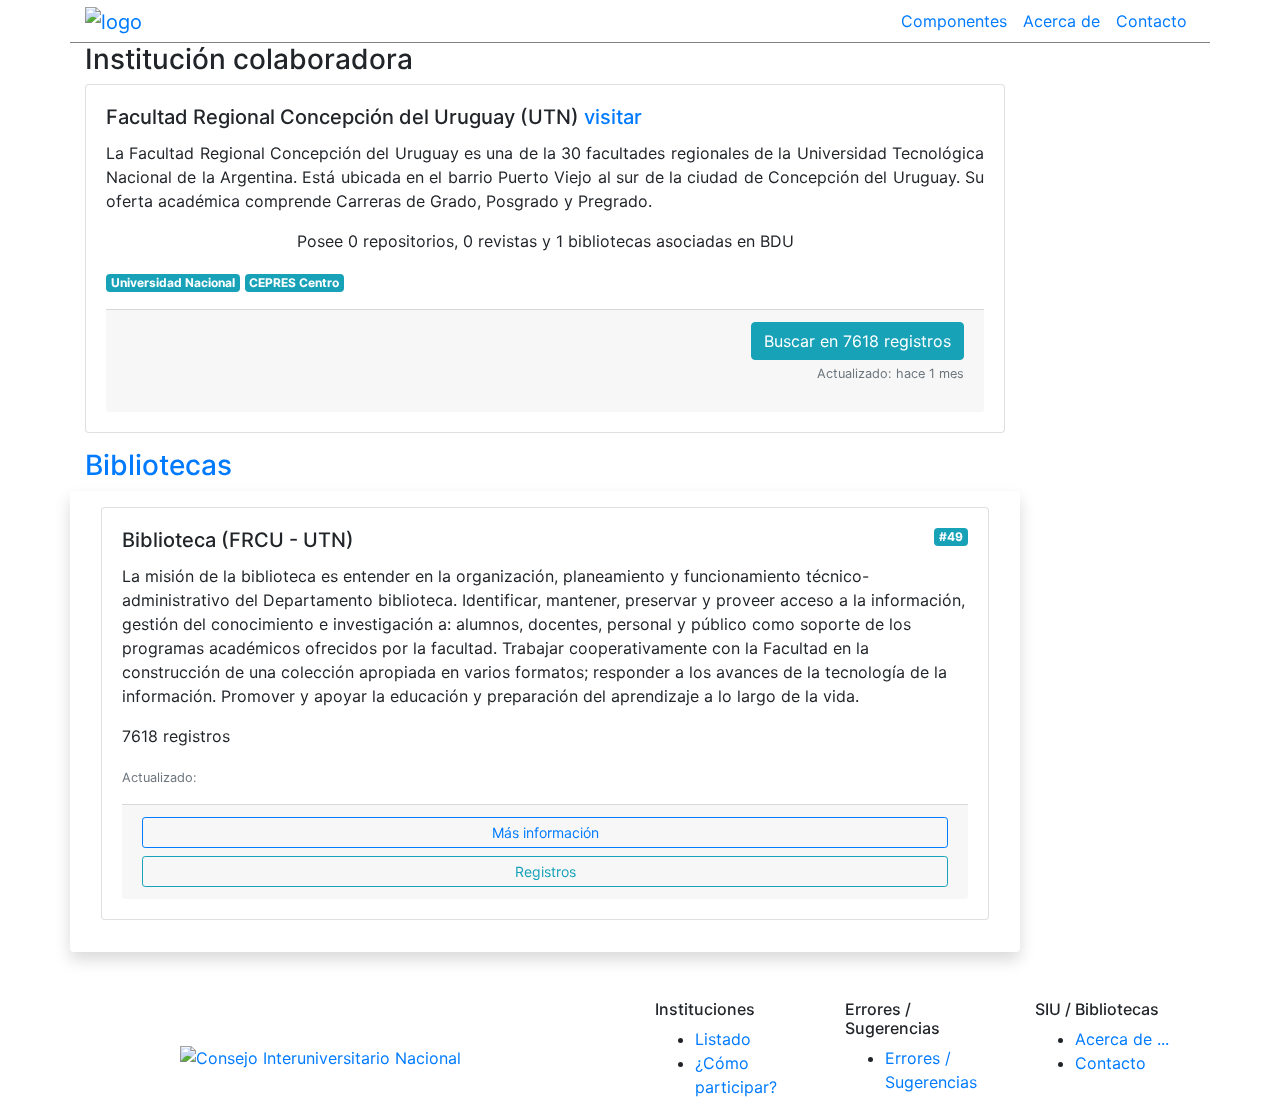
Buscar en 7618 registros (857, 341)
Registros (545, 871)
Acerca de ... (1122, 1039)
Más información (545, 832)
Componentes (954, 21)
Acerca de (1061, 21)
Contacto (1151, 21)
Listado (723, 1039)
